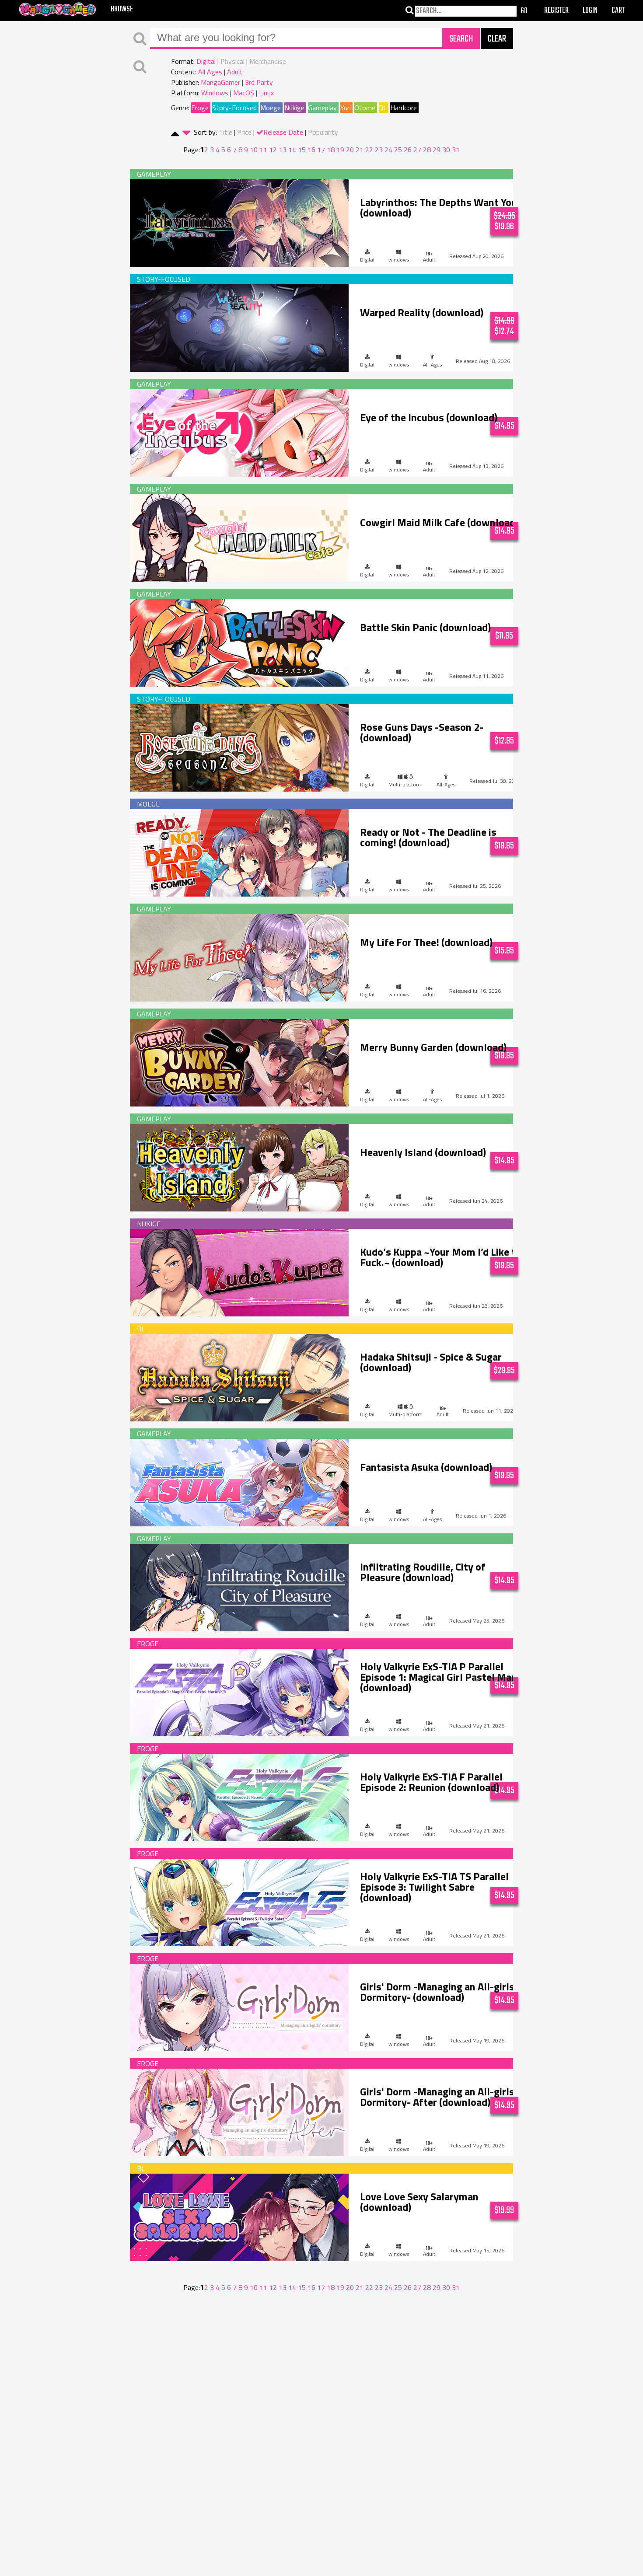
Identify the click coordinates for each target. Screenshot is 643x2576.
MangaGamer (220, 82)
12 (273, 150)
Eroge (200, 108)
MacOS (244, 93)
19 (340, 150)
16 (311, 150)
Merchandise (268, 61)
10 (254, 150)
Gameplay (322, 108)
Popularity (323, 132)
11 (263, 150)
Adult (235, 72)
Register (556, 11)
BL (383, 108)
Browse (122, 9)
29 (437, 150)
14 (292, 150)
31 (456, 150)
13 (283, 150)
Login (590, 11)
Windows (215, 93)
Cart (618, 11)
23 (379, 150)
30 (446, 150)
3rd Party (259, 82)
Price (244, 132)
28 (427, 150)
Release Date (283, 132)
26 (408, 150)
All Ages (210, 72)
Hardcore (404, 108)
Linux (266, 93)
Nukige (294, 108)
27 (417, 150)
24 (388, 150)
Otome (365, 108)
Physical (232, 61)
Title (225, 132)
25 (398, 150)
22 (369, 150)
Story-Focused (234, 108)
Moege (271, 108)
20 (350, 150)
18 (331, 150)
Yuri (346, 108)
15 (302, 150)
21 (360, 150)
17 (321, 150)
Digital (206, 61)
